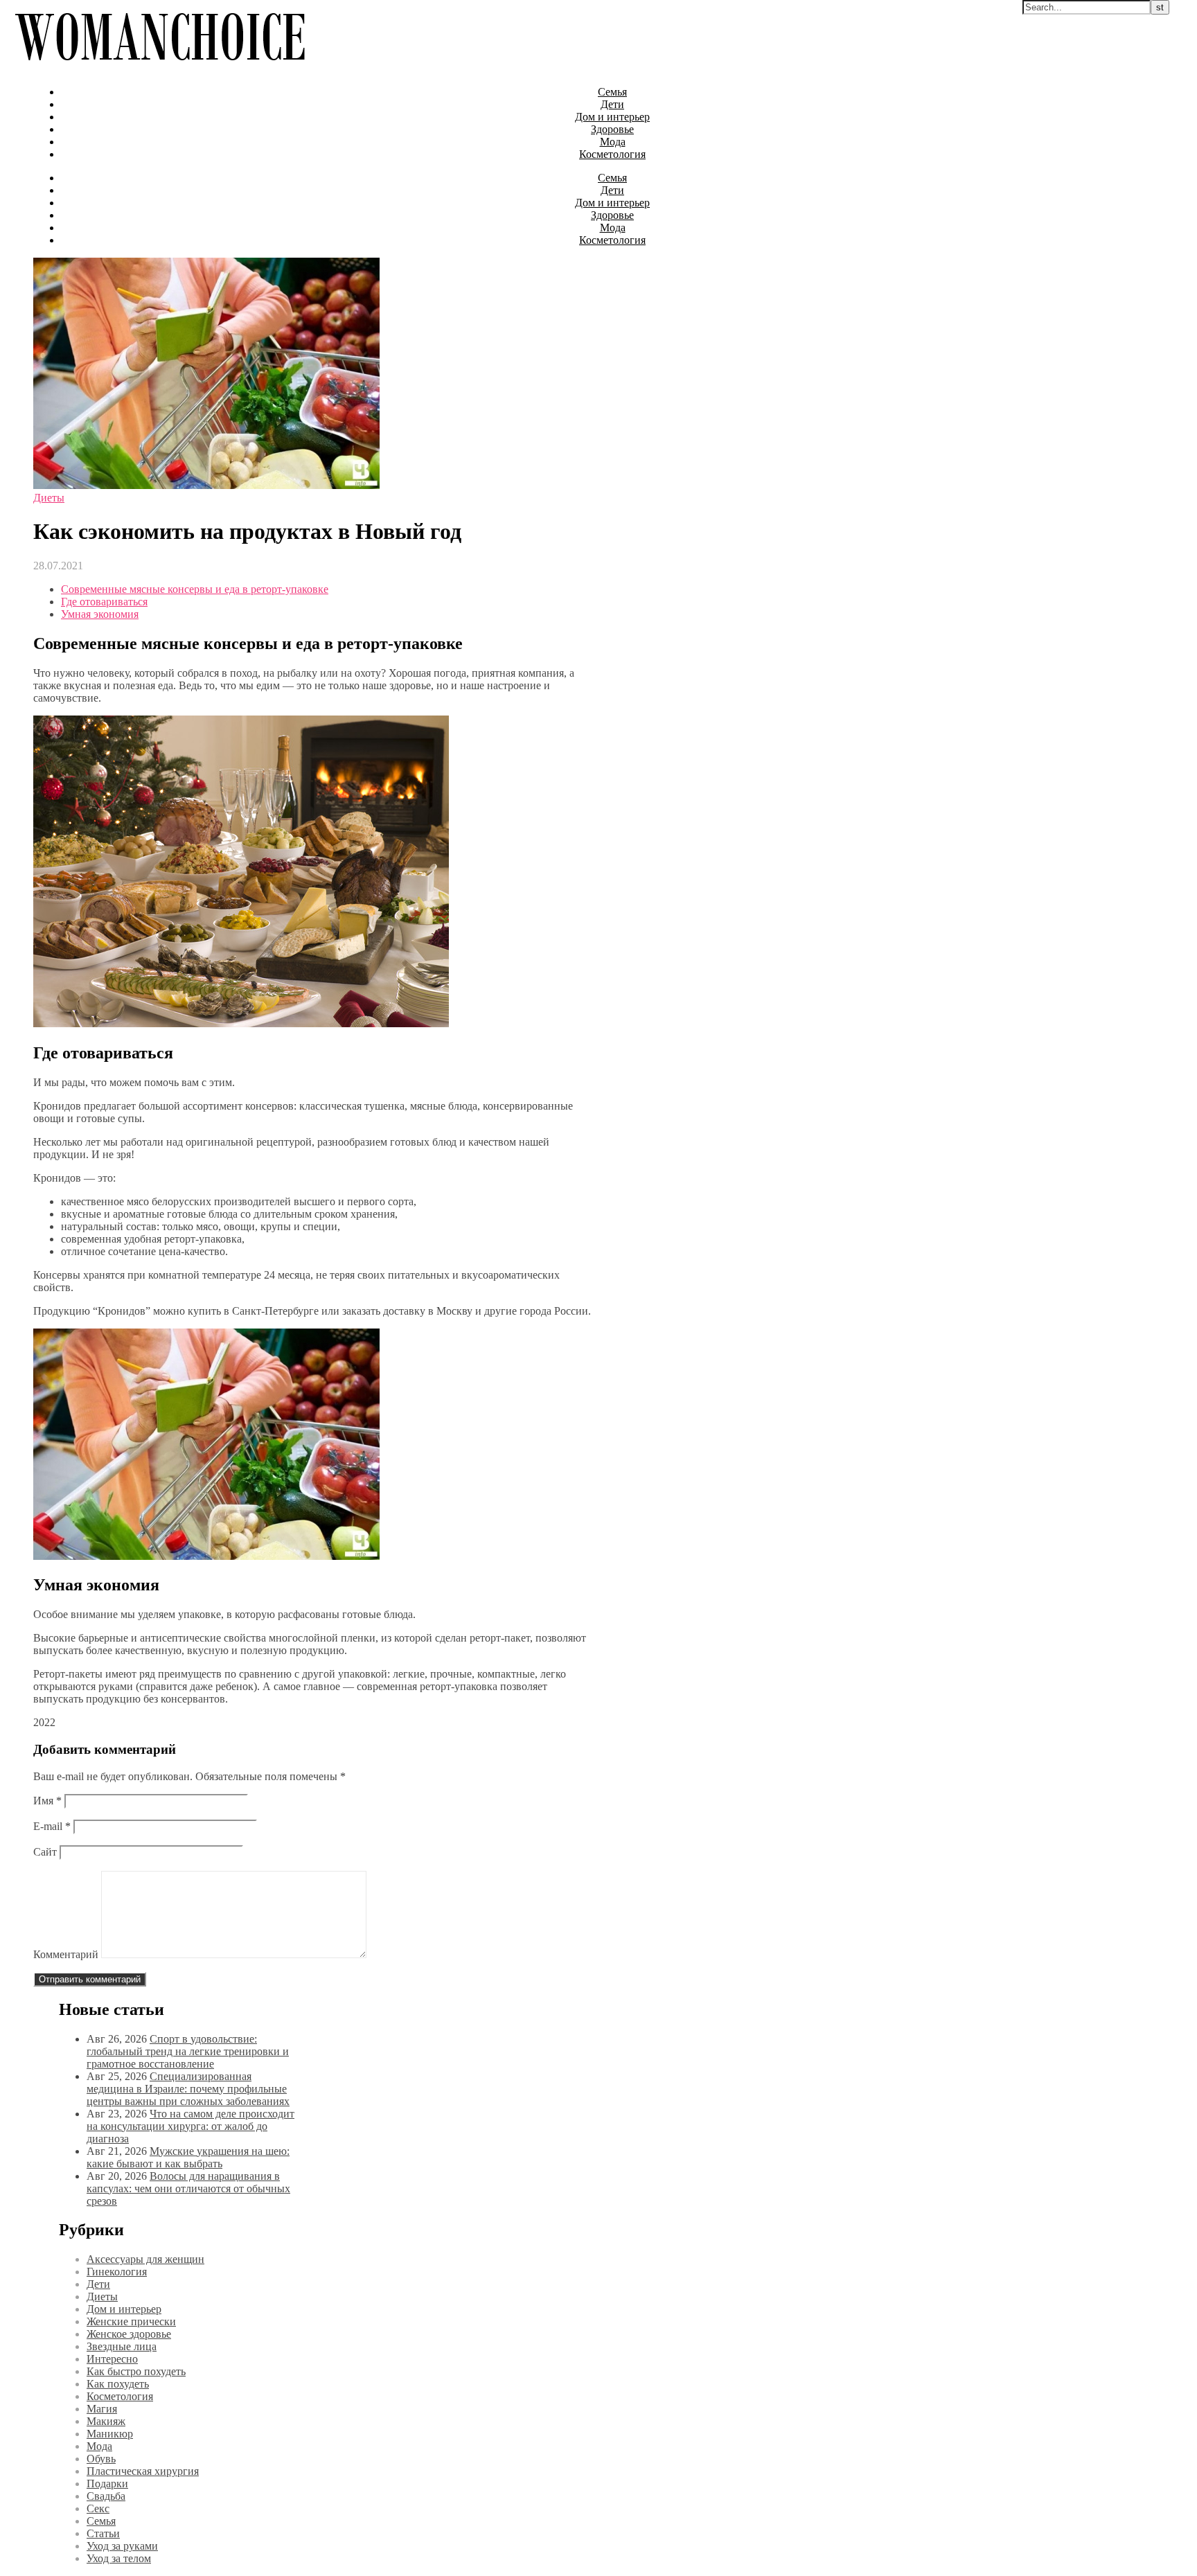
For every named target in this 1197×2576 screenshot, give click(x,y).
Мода (613, 142)
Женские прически (131, 2321)
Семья (612, 92)
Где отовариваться (104, 602)
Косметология (612, 154)
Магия (102, 2409)
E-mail (52, 1826)
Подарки (107, 2484)
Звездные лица (122, 2346)
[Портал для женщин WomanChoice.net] (160, 68)
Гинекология (117, 2272)
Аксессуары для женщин (145, 2259)
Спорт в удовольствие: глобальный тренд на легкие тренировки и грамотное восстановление (188, 2051)
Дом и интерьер (612, 117)
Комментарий (66, 1954)
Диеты (49, 498)
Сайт (45, 1852)
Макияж (106, 2421)
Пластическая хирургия (143, 2471)
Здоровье (612, 129)
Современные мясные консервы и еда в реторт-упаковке (195, 589)
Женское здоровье (129, 2334)
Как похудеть (118, 2384)
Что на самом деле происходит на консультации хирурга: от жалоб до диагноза (190, 2126)
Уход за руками (122, 2546)
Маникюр (110, 2434)
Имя (47, 1801)
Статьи (103, 2533)
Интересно (112, 2359)
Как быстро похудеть (136, 2371)
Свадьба (106, 2496)
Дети (612, 104)
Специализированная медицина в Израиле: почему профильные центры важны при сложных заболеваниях (188, 2089)
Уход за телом (119, 2558)
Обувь (101, 2459)
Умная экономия (100, 614)
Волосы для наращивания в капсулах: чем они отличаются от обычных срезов (188, 2188)
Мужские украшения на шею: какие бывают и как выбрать (188, 2157)
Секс (98, 2508)
